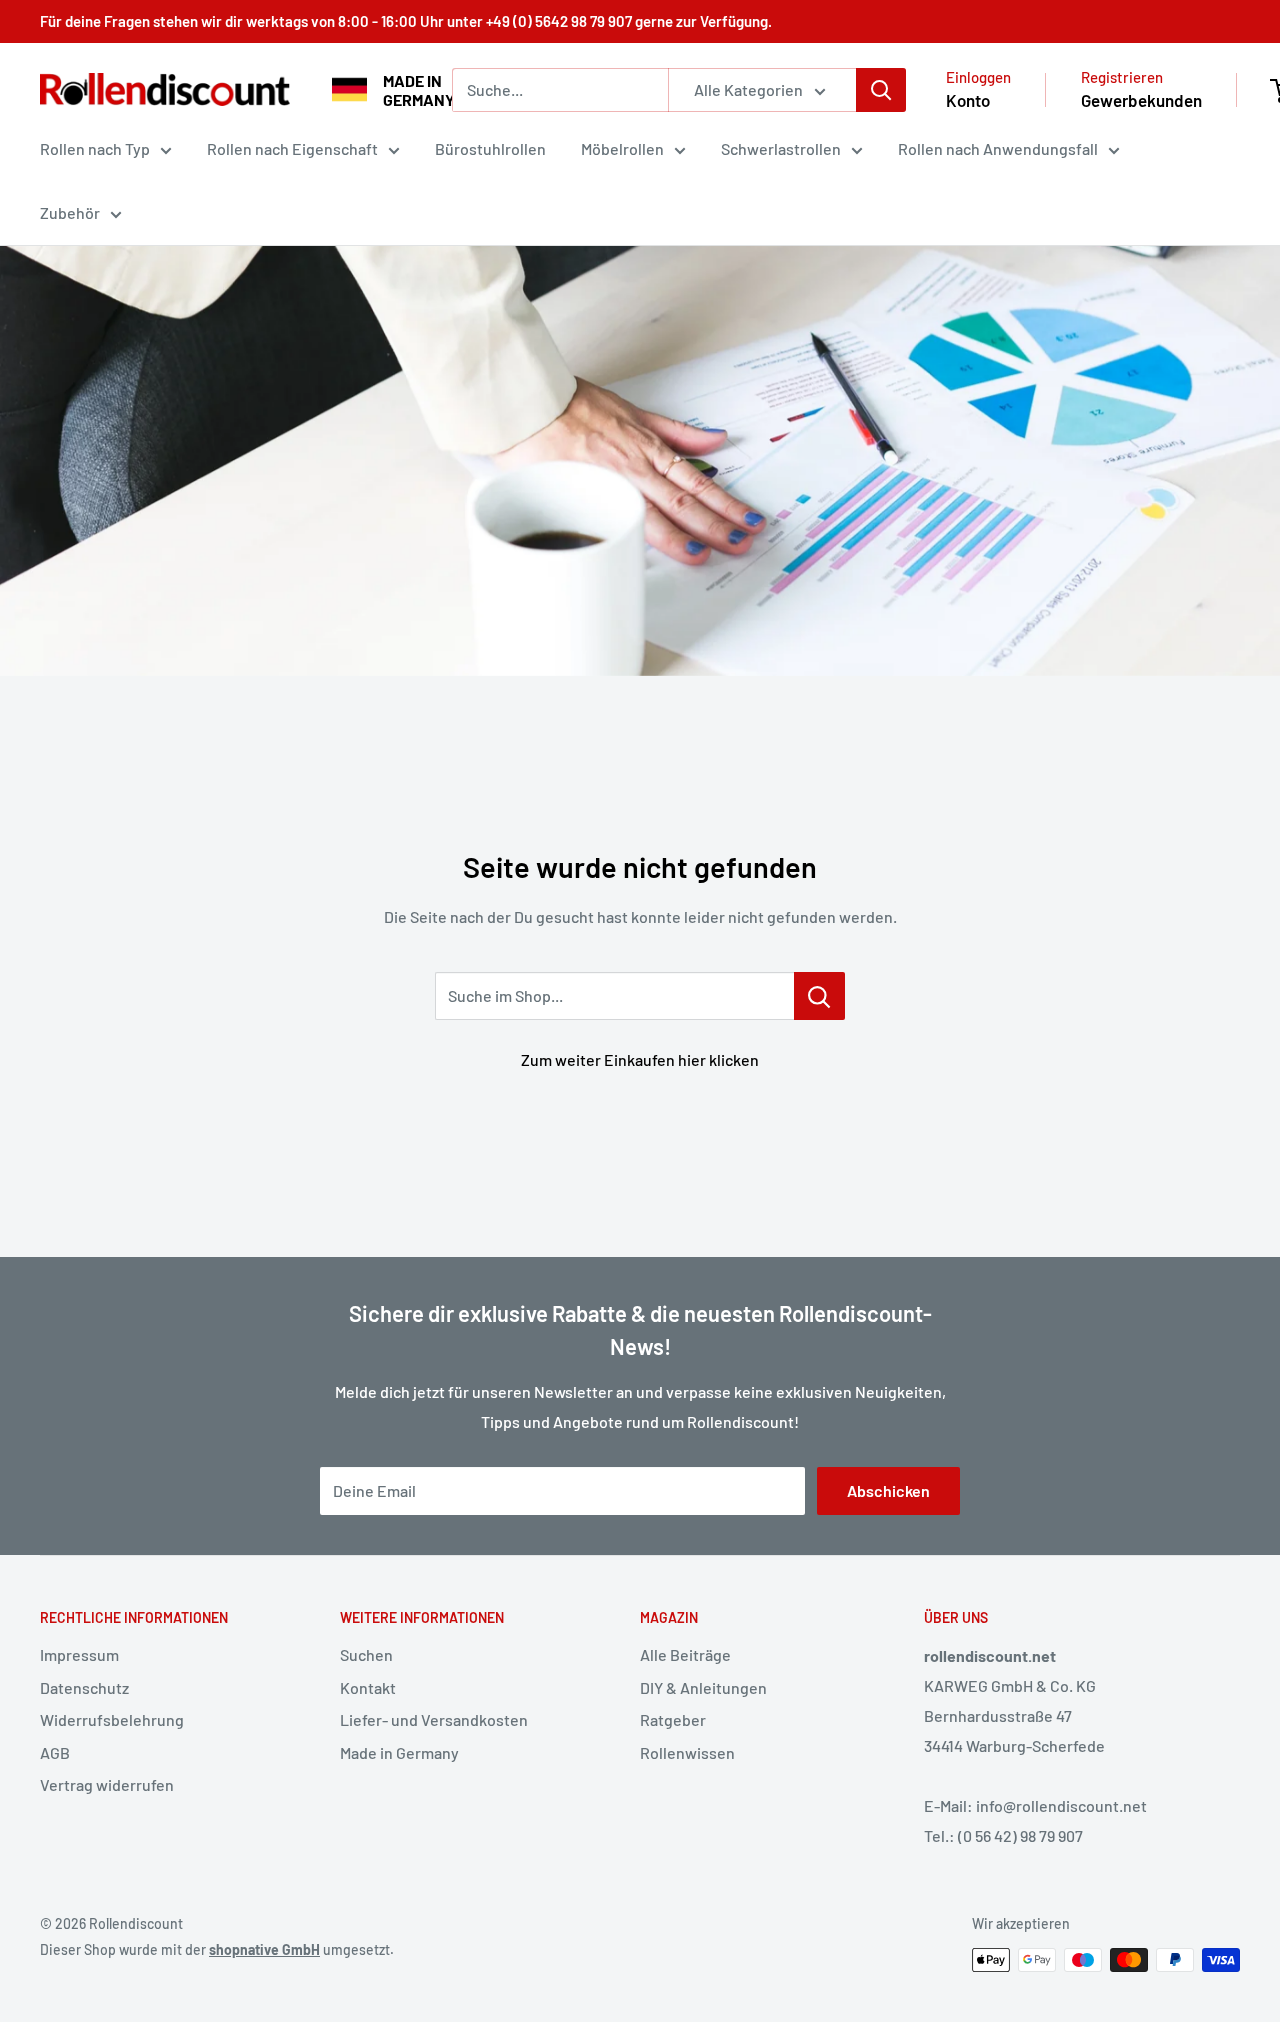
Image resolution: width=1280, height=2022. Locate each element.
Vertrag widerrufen (107, 1784)
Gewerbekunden (1141, 100)
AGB (55, 1752)
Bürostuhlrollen (490, 148)
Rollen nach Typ (95, 148)
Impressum (79, 1654)
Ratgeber (673, 1719)
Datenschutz (84, 1687)
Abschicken (888, 1490)
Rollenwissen (687, 1752)
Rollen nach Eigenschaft (292, 148)
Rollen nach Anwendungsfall (998, 148)
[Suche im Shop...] (819, 996)
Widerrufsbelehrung (112, 1719)
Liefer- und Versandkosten (434, 1719)
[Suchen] (881, 90)
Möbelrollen (622, 148)
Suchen (366, 1654)
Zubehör (70, 212)
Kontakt (368, 1687)
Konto (968, 100)
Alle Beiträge (685, 1654)
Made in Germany (399, 1752)
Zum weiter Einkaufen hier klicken (640, 1059)
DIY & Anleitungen (703, 1687)
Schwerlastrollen (781, 148)
